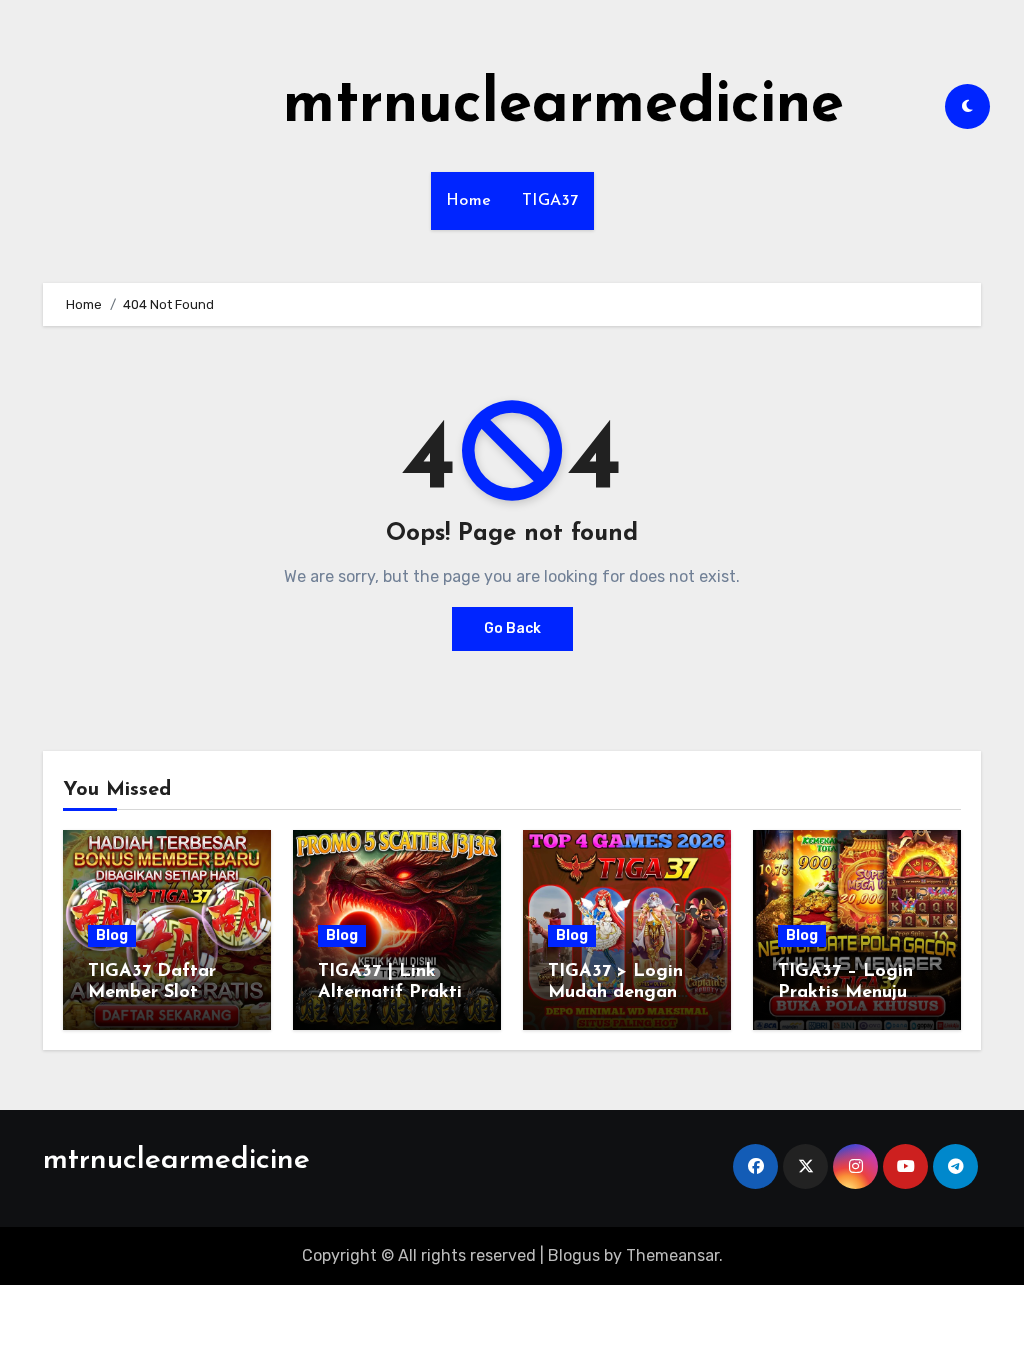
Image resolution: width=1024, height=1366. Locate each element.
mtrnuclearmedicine (563, 106)
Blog (112, 935)
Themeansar (672, 1255)
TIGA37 (550, 201)
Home (469, 201)
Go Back (512, 628)
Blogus (574, 1255)
